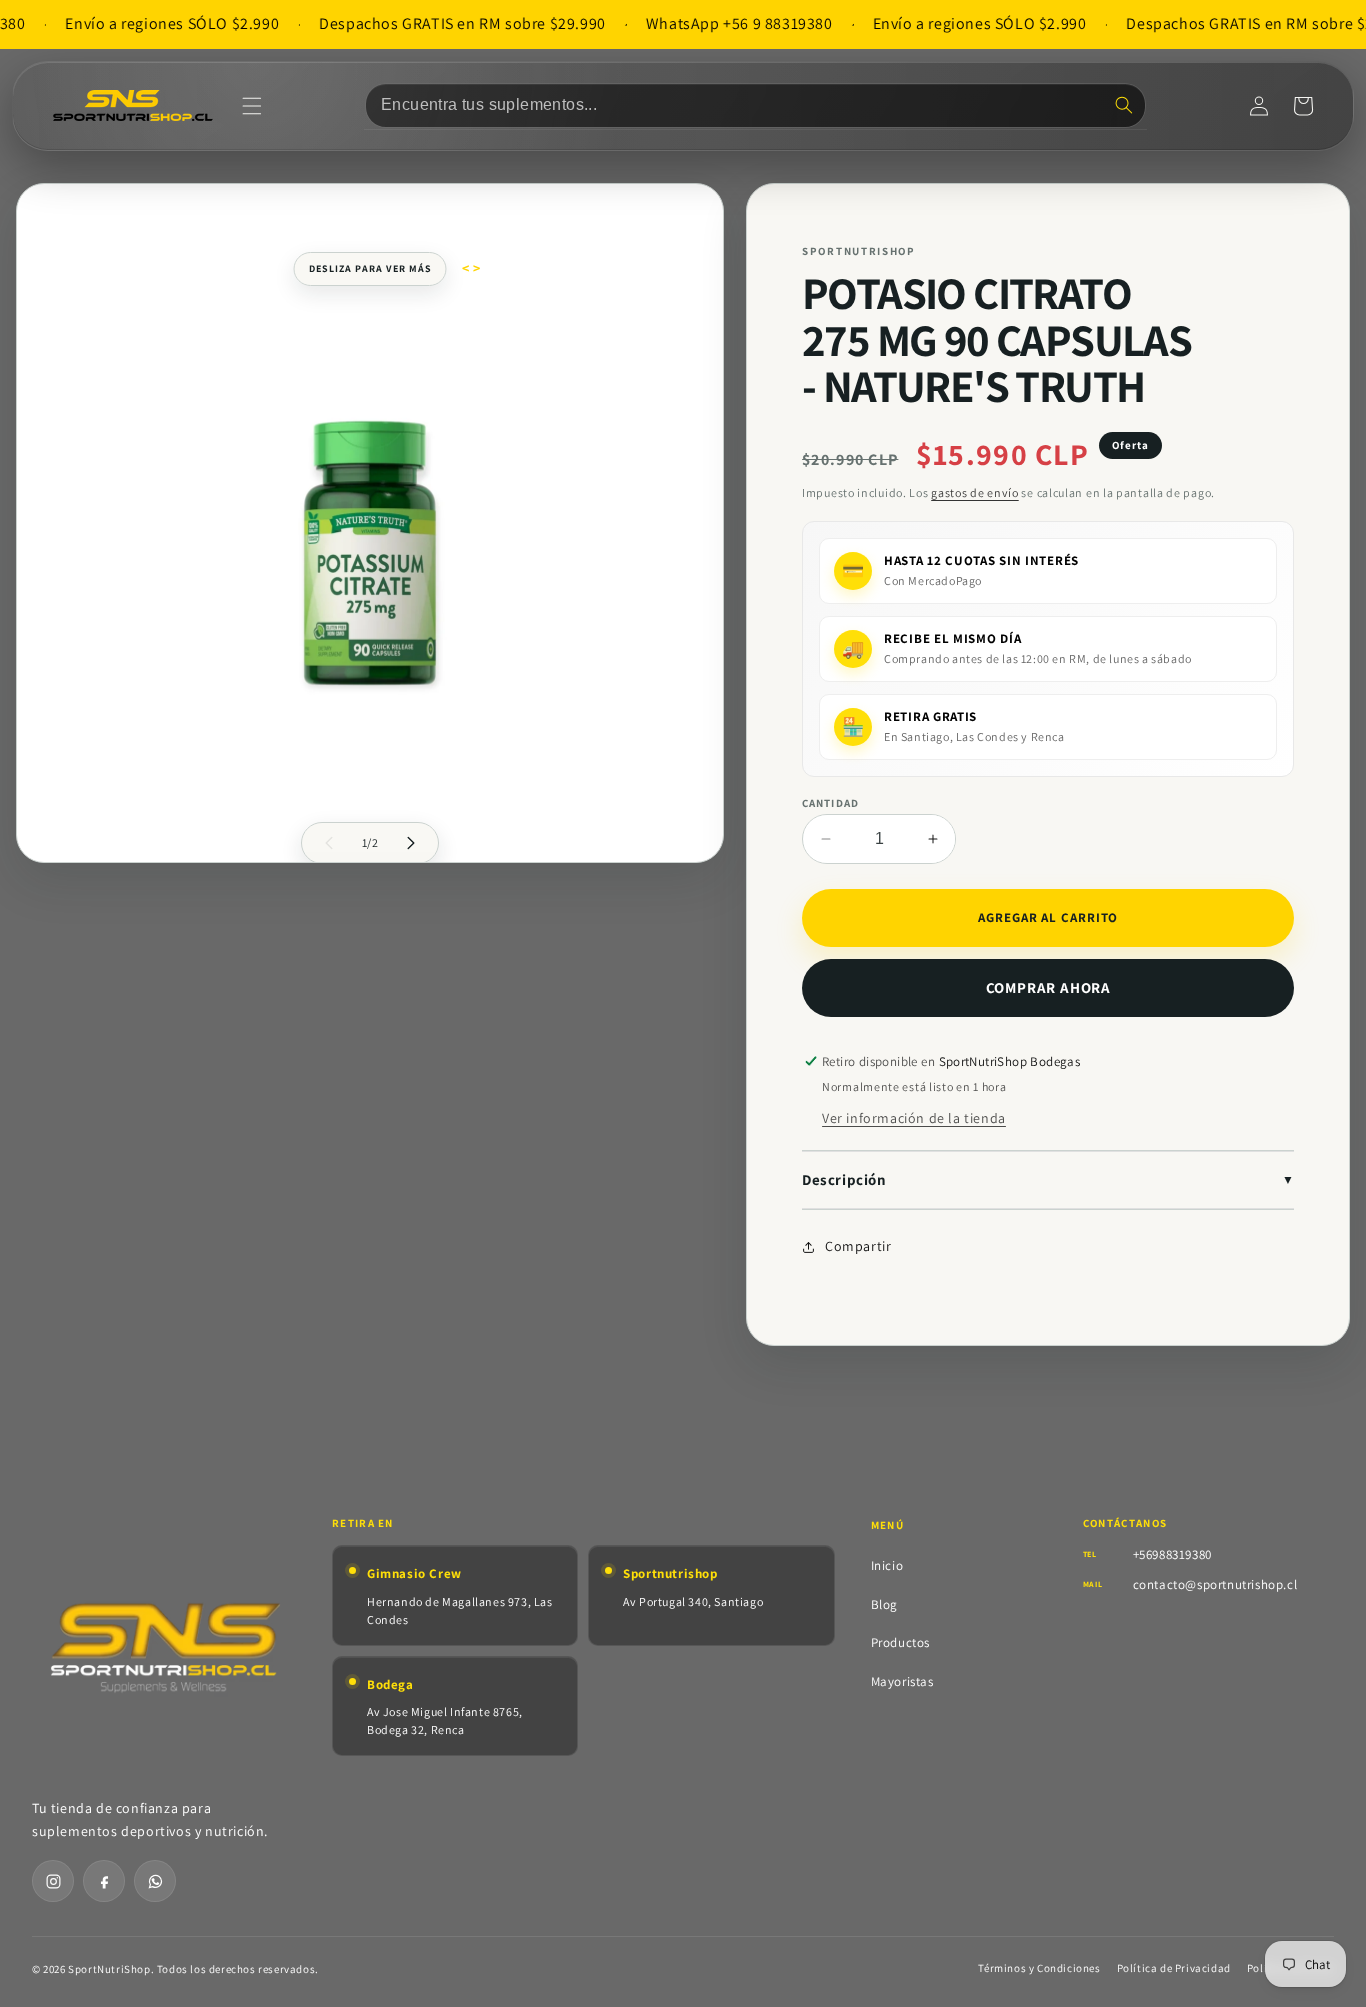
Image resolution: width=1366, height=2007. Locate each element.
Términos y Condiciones (1039, 1968)
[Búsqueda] (1124, 105)
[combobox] (755, 105)
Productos (900, 1642)
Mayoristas (902, 1681)
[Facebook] (104, 1881)
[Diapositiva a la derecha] (411, 843)
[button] (252, 106)
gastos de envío (975, 492)
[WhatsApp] (155, 1881)
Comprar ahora (1048, 987)
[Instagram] (53, 1881)
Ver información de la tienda (914, 1118)
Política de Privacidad (1174, 1968)
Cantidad (830, 803)
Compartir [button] (858, 1246)
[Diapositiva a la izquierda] (329, 843)
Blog (884, 1604)
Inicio (887, 1565)
